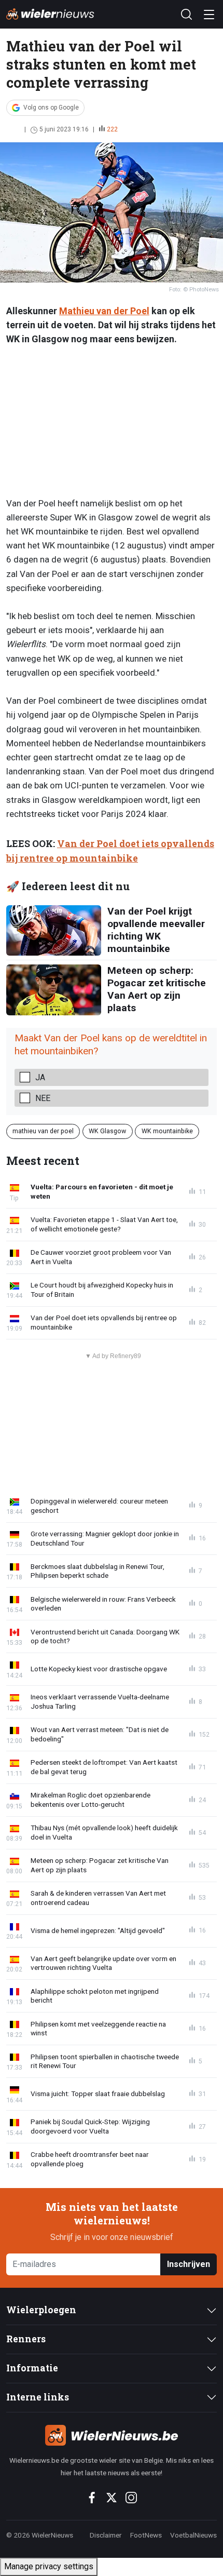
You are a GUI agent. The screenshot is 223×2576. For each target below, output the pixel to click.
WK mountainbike (167, 1131)
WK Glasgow (107, 1131)
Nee (43, 1098)
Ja (40, 1077)
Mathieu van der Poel (104, 311)
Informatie (32, 2368)
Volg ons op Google (51, 108)
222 (112, 129)
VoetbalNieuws (193, 2535)
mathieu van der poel (43, 1131)
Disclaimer (106, 2535)
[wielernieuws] (112, 2435)
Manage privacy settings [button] (49, 2566)
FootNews (146, 2535)
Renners (26, 2339)
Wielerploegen (41, 2310)
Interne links (38, 2397)
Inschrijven (189, 2264)
